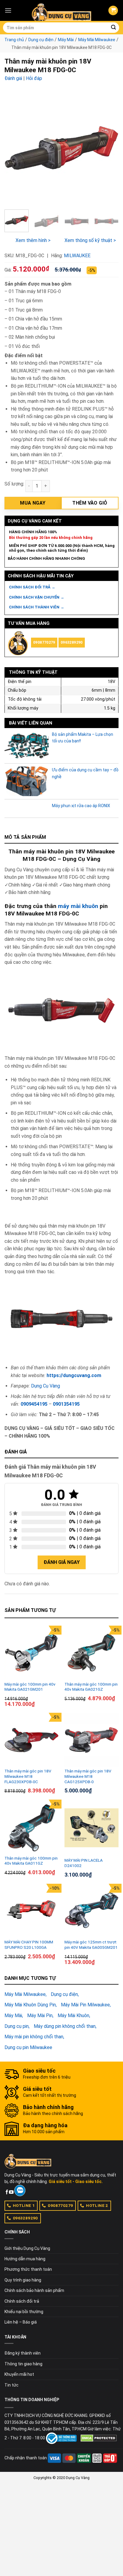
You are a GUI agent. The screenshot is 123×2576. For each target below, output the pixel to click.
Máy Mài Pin (40, 2015)
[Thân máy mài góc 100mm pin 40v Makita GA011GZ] (31, 1827)
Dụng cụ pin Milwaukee (28, 2047)
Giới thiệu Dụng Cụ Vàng (27, 2248)
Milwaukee (77, 256)
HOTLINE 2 (97, 2205)
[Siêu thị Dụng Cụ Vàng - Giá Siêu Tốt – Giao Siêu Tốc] (61, 10)
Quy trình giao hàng (23, 2280)
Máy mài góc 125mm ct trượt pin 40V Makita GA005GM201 (91, 1945)
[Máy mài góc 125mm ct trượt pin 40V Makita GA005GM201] (92, 1911)
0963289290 (72, 642)
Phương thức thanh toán (28, 2269)
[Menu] (8, 10)
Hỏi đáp (34, 78)
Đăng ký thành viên (23, 2353)
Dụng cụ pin (17, 2026)
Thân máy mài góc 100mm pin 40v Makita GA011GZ (31, 1861)
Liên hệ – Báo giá (21, 2322)
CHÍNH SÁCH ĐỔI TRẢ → (32, 587)
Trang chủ (14, 40)
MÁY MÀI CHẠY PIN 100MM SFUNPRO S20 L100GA (29, 1945)
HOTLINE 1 (24, 2205)
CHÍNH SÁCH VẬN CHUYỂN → (37, 597)
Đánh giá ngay (62, 1562)
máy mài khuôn (78, 906)
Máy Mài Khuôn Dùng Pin (30, 2005)
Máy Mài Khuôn (73, 2015)
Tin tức (11, 2385)
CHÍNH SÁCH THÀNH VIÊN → (37, 607)
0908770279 (44, 642)
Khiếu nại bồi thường (24, 2312)
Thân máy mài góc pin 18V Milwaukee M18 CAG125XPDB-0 (88, 1776)
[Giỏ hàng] (113, 11)
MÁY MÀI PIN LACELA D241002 (84, 1863)
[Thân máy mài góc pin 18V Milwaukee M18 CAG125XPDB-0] (92, 1740)
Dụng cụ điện (41, 40)
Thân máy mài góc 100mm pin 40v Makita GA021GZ (91, 1687)
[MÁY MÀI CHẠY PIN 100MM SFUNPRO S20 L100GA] (31, 1911)
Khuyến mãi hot (19, 2374)
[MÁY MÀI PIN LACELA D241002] (92, 1828)
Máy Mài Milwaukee (97, 40)
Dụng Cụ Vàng (46, 1386)
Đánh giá (13, 78)
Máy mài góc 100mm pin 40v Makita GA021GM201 (30, 1687)
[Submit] (113, 28)
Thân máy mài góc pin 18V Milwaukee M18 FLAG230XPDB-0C (28, 1776)
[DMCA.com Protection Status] (99, 2438)
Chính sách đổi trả (22, 2301)
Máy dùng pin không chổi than (65, 2026)
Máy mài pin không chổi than (34, 2037)
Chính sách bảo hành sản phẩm (34, 2290)
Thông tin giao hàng (23, 2364)
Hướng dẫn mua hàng (25, 2259)
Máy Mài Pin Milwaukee (85, 2005)
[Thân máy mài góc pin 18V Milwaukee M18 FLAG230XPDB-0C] (31, 1740)
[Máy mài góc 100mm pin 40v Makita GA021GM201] (31, 1653)
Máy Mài (66, 40)
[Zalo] (20, 2190)
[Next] (109, 148)
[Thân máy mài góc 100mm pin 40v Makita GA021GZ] (92, 1653)
